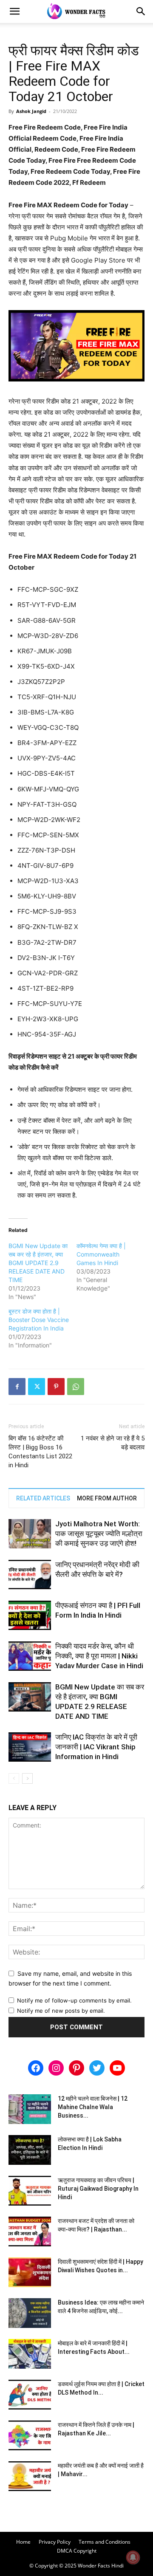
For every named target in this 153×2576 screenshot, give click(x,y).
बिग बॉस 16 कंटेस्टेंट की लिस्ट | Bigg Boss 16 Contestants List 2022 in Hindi (40, 1452)
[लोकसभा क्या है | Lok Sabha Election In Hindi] (30, 2150)
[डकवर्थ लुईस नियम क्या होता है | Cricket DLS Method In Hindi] (30, 2395)
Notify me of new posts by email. (61, 2011)
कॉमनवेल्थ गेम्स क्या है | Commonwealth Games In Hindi (101, 1254)
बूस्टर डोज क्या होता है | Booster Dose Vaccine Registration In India (39, 1320)
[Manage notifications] (133, 2557)
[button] (14, 11)
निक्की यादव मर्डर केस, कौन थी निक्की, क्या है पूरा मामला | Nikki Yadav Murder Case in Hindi (99, 1656)
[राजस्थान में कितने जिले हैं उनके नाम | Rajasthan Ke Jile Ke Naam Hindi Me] (30, 2435)
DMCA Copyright (77, 2551)
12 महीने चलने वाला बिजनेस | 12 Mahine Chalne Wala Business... (93, 2107)
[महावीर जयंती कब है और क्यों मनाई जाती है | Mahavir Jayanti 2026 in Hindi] (30, 2476)
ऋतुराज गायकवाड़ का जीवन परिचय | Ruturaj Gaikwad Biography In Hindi (98, 2189)
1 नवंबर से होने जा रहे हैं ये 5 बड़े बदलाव (113, 1443)
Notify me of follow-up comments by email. (74, 2000)
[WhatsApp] (76, 1387)
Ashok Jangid (31, 111)
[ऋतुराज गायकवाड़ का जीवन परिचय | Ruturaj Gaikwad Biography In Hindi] (30, 2191)
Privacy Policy (55, 2542)
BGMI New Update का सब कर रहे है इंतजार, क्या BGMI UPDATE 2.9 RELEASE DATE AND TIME (38, 1263)
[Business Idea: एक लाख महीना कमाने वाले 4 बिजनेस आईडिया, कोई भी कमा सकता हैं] (30, 2313)
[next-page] (27, 1778)
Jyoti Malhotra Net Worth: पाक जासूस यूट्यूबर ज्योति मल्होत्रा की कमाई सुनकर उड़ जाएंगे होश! (99, 1534)
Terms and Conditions (105, 2542)
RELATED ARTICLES (43, 1498)
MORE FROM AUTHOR (107, 1498)
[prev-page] (14, 1778)
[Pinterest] (56, 1387)
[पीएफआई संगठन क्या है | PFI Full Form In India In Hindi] (30, 1615)
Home (23, 2542)
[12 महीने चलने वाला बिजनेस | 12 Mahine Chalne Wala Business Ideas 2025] (30, 2109)
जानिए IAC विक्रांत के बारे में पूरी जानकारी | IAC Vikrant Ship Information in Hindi (96, 1747)
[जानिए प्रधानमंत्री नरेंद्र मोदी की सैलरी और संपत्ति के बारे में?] (30, 1575)
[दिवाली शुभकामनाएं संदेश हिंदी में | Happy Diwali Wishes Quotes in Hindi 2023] (30, 2272)
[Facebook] (17, 1387)
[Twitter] (37, 1387)
